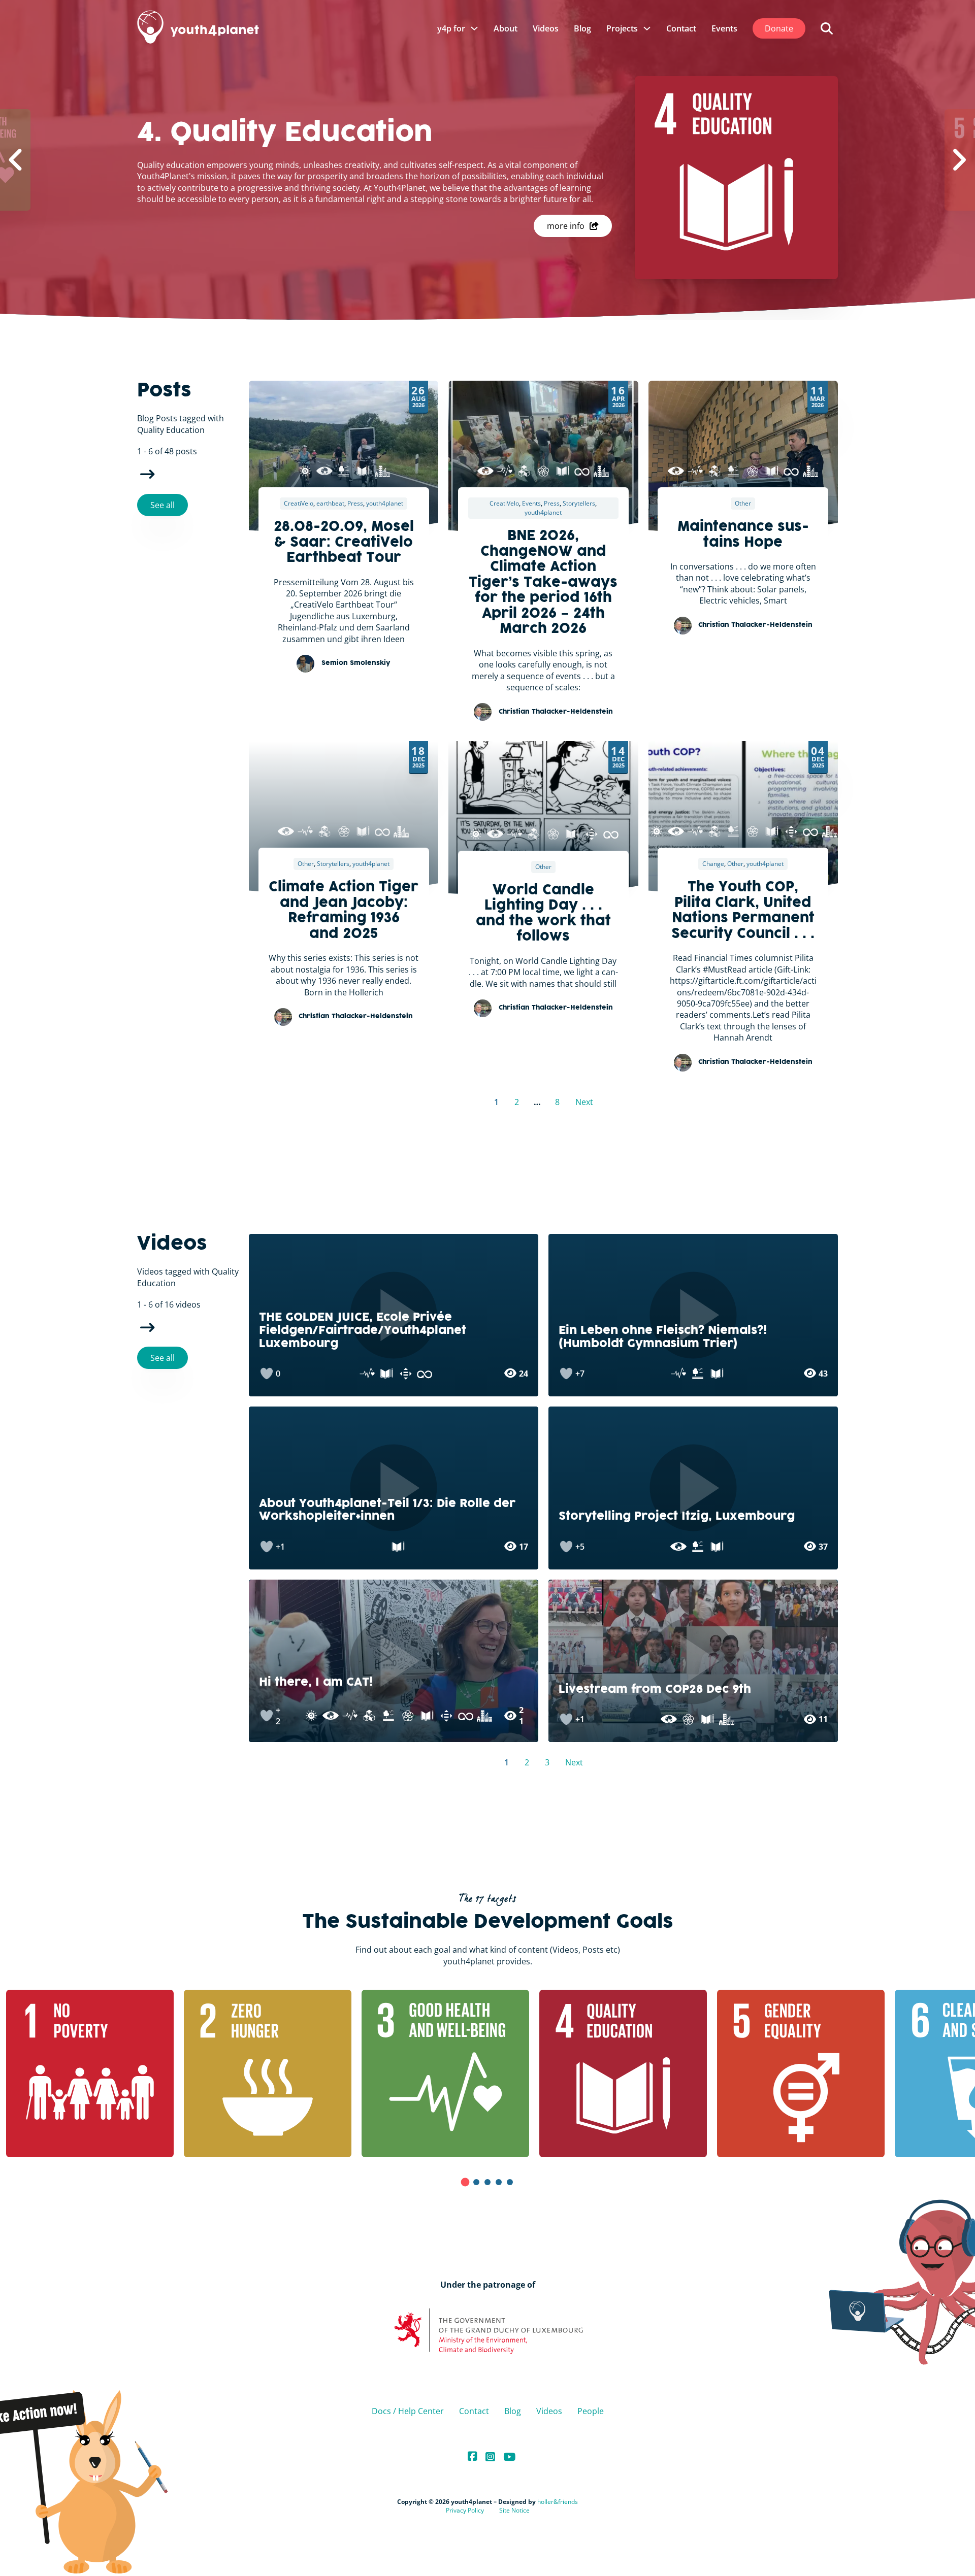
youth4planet (385, 503)
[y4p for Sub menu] (474, 28)
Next (147, 475)
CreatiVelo (299, 503)
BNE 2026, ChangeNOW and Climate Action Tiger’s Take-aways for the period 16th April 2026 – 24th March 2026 (543, 583)
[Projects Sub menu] (647, 28)
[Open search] (827, 28)
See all (162, 505)
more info (566, 226)
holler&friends (558, 2502)
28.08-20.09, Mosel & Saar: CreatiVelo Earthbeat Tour (344, 543)
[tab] (465, 2182)
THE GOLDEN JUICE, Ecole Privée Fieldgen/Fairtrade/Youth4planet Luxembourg (363, 1331)
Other (743, 503)
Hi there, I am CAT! (316, 1683)
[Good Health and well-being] (505, 471)
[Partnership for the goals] (543, 471)
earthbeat (330, 503)
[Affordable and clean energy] (305, 471)
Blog (582, 28)
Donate (779, 28)
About (506, 28)
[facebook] (473, 2457)
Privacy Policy (465, 2510)
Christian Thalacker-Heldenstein (556, 712)
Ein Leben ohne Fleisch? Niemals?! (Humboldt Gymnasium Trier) (663, 1337)
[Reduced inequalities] (592, 834)
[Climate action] (324, 471)
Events (724, 28)
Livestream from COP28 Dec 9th (655, 1690)
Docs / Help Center (408, 2411)
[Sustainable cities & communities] (382, 471)
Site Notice (514, 2510)
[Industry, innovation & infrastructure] (524, 471)
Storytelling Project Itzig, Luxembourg (677, 1517)
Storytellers (579, 503)
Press (355, 503)
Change (713, 864)
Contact (681, 28)
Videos (546, 28)
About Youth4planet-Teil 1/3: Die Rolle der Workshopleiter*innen (387, 1511)
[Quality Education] (363, 471)
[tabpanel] (208, 2073)
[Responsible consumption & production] (582, 471)
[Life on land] (344, 471)
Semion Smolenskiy (356, 663)
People (591, 2411)
